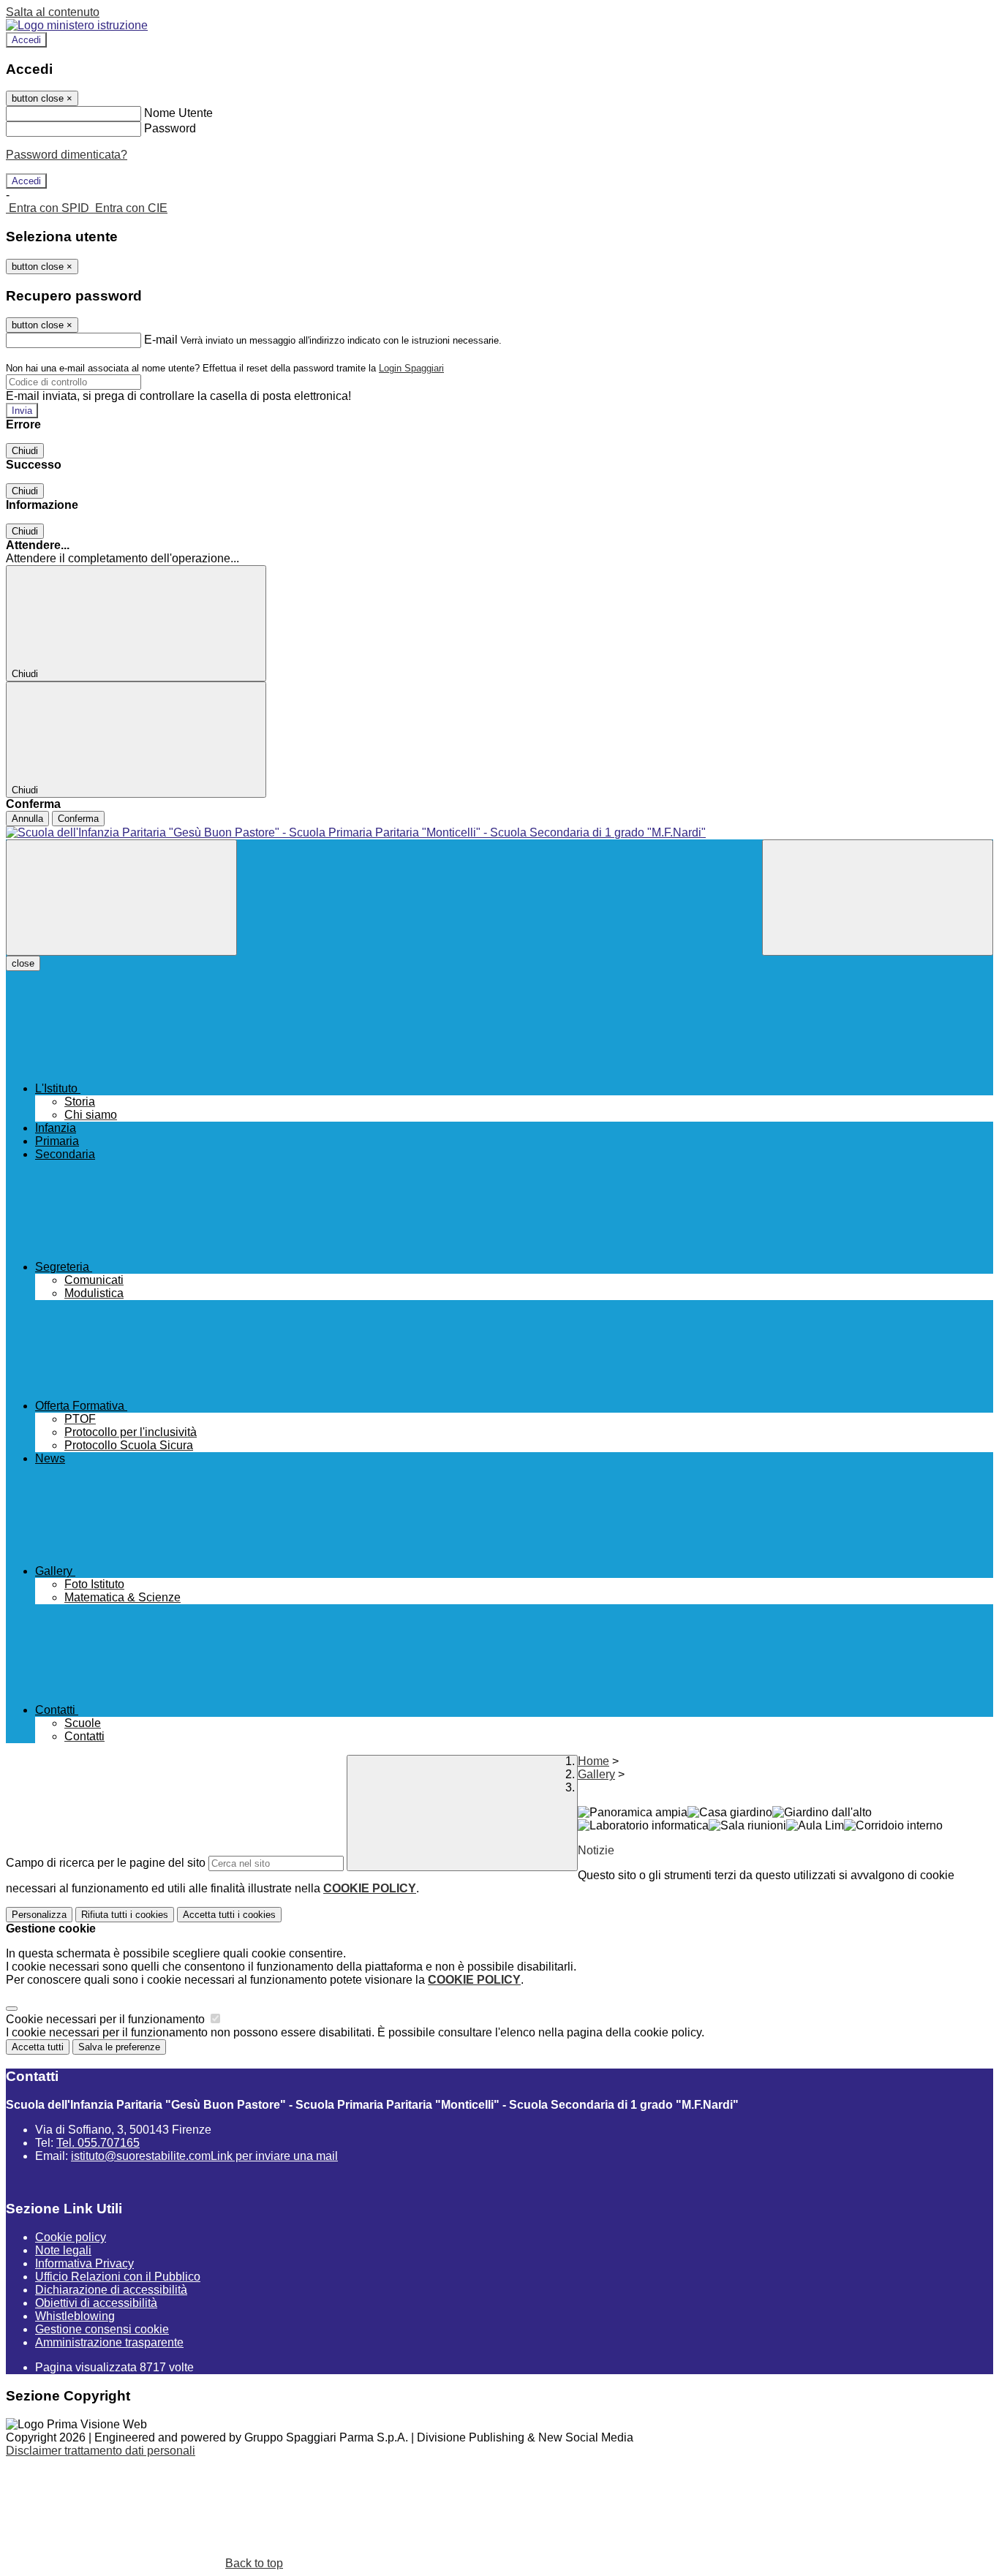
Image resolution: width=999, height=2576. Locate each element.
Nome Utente (178, 113)
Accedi (26, 40)
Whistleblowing (75, 2316)
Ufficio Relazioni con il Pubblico (118, 2277)
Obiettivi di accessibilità (96, 2303)
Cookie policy (71, 2237)
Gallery (596, 1774)
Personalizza (39, 1915)
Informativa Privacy (84, 2263)
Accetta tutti (229, 1915)
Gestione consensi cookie (102, 2329)
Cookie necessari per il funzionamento (107, 2019)
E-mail (161, 340)
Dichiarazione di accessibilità (111, 2290)
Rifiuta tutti (125, 1915)
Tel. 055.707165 (98, 2143)
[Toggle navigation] (121, 898)
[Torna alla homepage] (499, 833)
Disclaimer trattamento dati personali (101, 2451)
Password (170, 128)
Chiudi (25, 451)
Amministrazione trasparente (109, 2342)
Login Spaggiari (411, 368)
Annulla (27, 819)
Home (593, 1761)
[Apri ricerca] (878, 898)
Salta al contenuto (53, 12)
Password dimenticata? (67, 155)
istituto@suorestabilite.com (204, 2156)
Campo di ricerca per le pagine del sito (106, 1863)
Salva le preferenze (119, 2047)
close (23, 963)
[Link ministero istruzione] (77, 25)
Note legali (63, 2250)
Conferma (78, 819)
